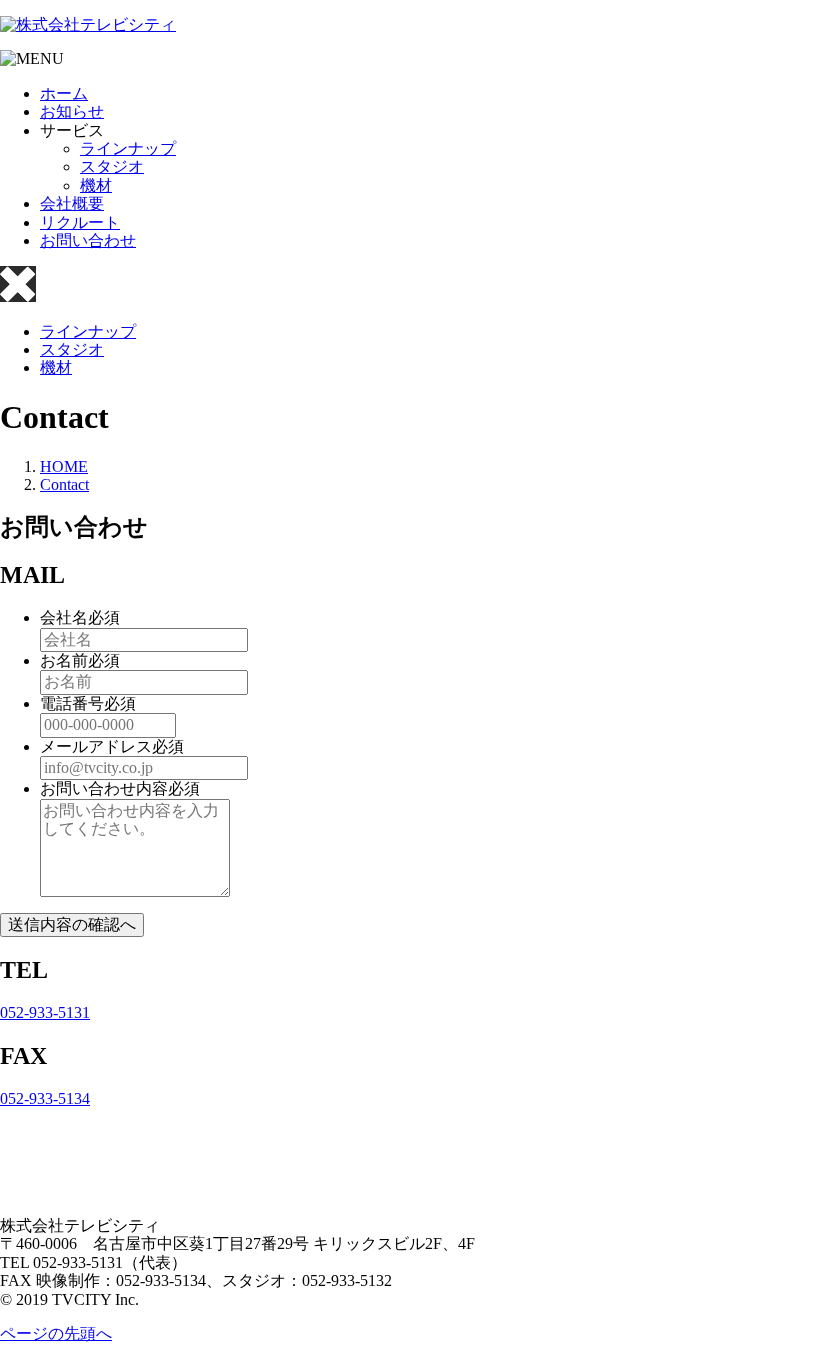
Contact (64, 484)
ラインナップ (128, 148)
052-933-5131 (45, 1012)
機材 (96, 185)
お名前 (64, 660)
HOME (64, 466)
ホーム (64, 93)
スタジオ (112, 166)
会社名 (64, 617)
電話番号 (72, 703)
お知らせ (72, 111)
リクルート (80, 222)
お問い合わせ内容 (104, 788)
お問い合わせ (88, 240)
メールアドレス (96, 746)
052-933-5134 (45, 1098)
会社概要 (72, 203)
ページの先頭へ (56, 1333)
